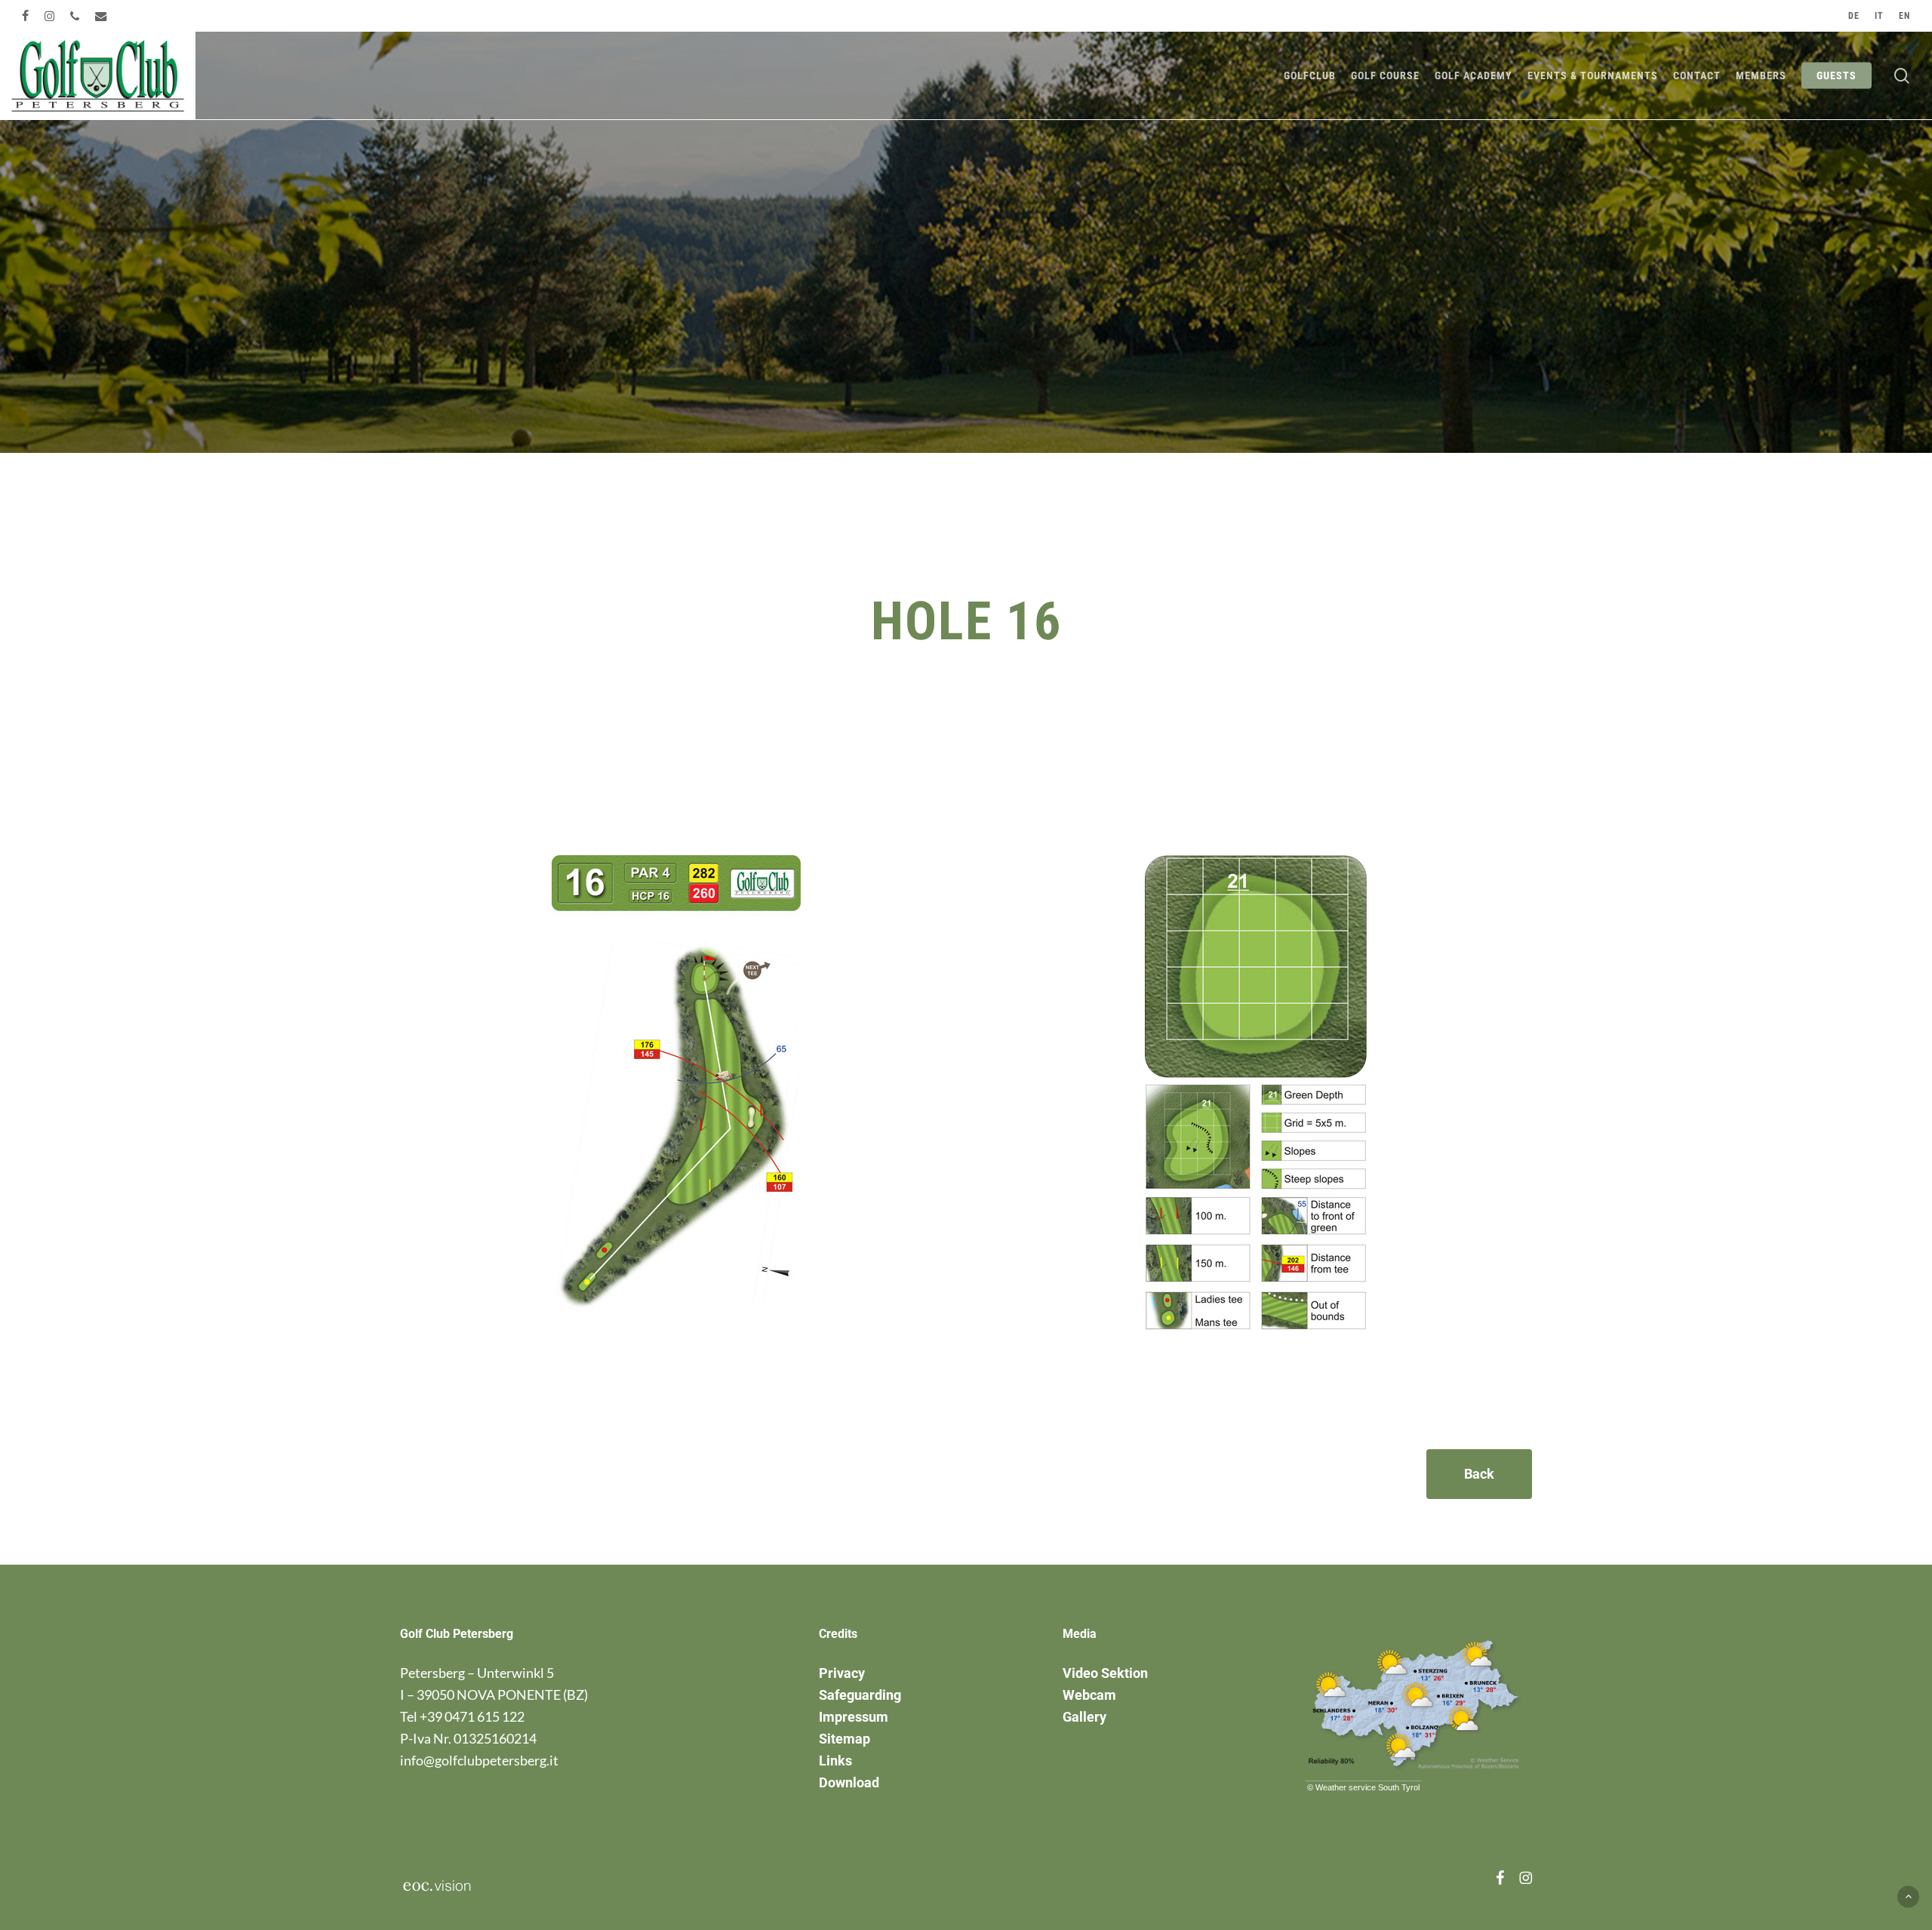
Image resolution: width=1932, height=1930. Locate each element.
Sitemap (844, 1739)
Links (835, 1761)
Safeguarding (860, 1695)
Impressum (854, 1717)
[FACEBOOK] (26, 16)
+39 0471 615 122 (472, 1716)
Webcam (1089, 1695)
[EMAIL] (102, 16)
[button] (1479, 1474)
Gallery (1084, 1717)
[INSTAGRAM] (50, 16)
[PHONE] (75, 16)
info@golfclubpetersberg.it (479, 1760)
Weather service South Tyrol (1367, 1787)
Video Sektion (1105, 1673)
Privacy (842, 1673)
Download (849, 1782)
